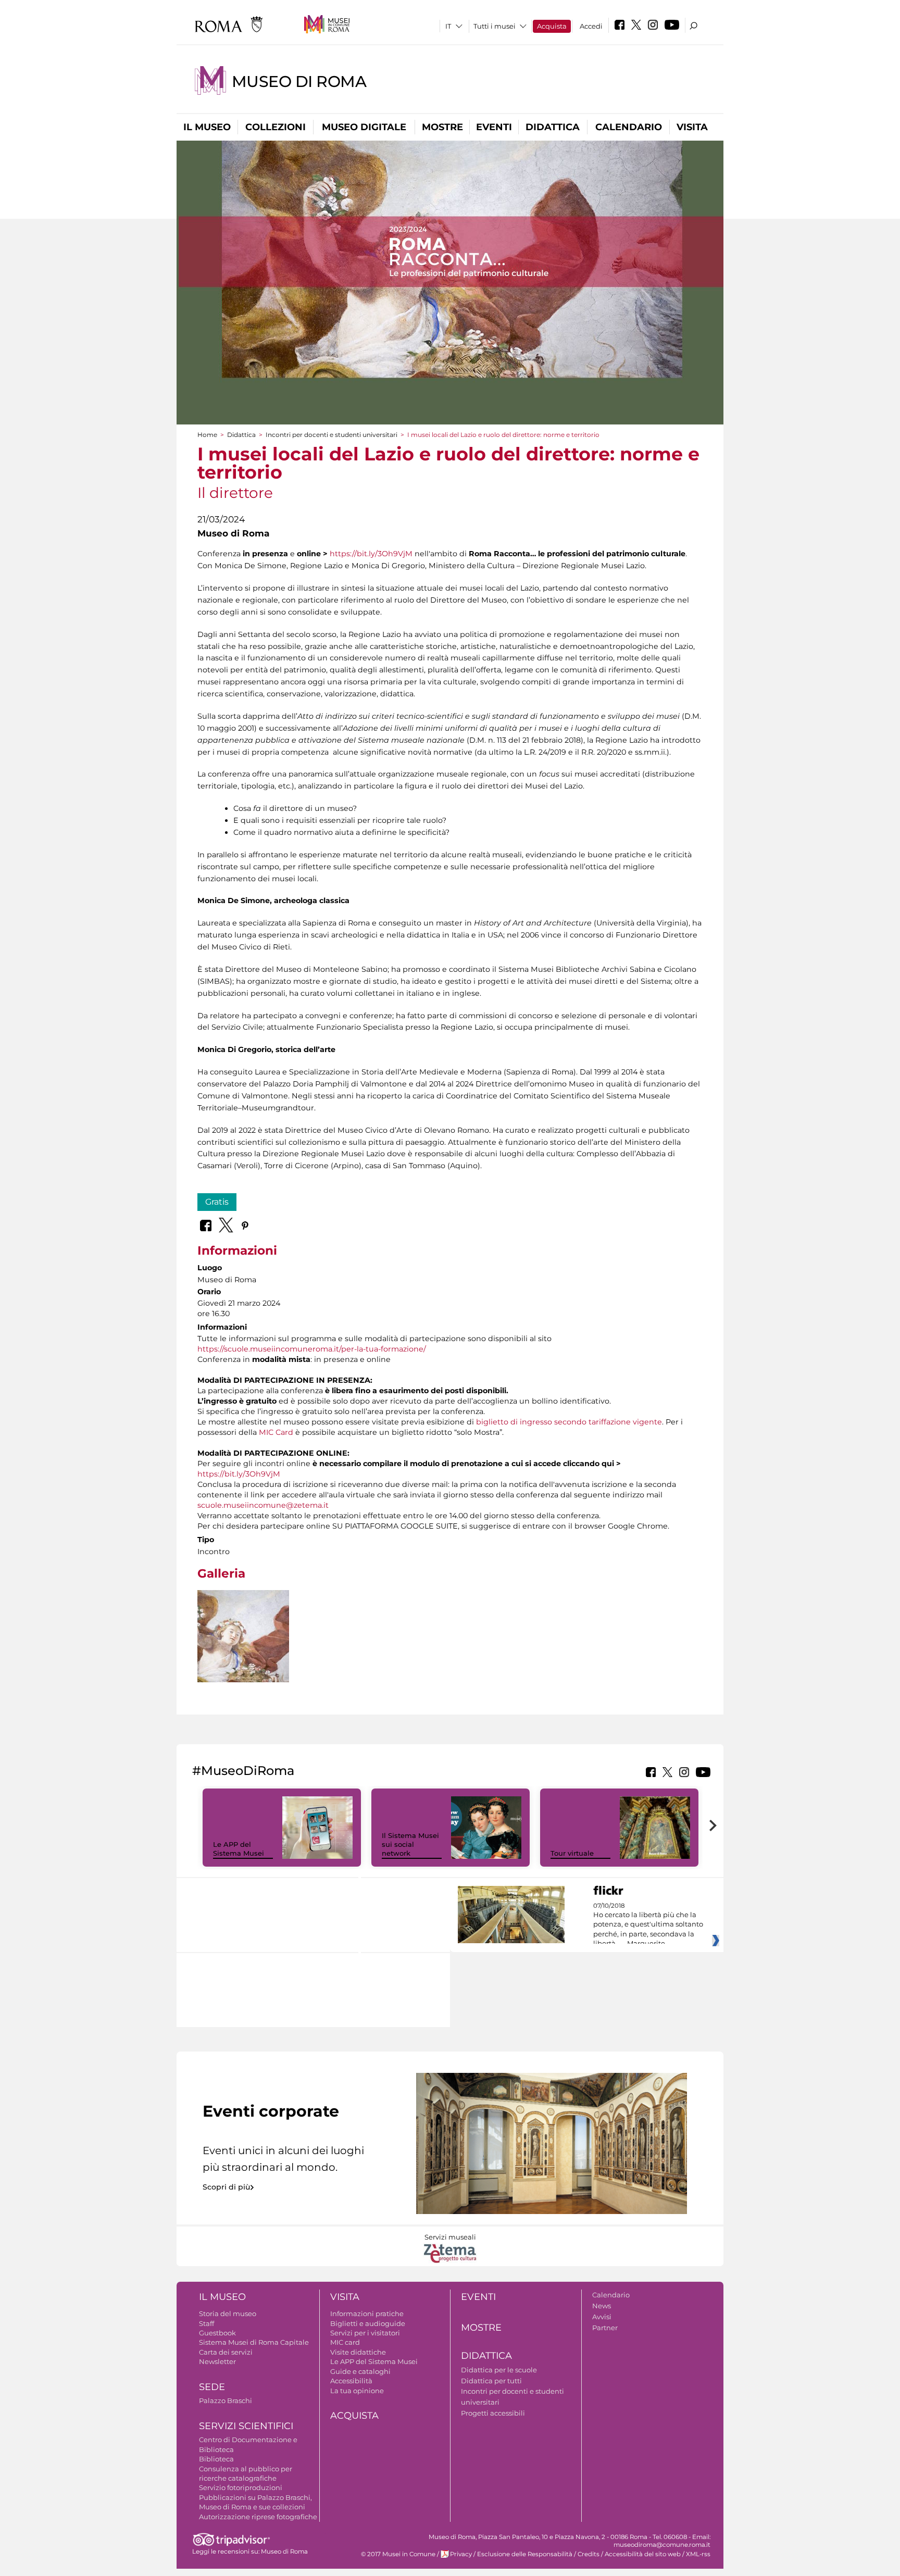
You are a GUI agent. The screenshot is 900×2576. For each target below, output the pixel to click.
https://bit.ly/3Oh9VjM (371, 554)
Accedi (591, 26)
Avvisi (602, 2317)
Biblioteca (216, 2459)
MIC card (345, 2342)
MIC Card (276, 1432)
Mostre (442, 127)
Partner (605, 2328)
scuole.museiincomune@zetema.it (263, 1505)
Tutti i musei (495, 26)
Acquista (552, 26)
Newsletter (217, 2361)
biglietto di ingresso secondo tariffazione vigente (569, 1422)
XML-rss (698, 2554)
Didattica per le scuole (499, 2370)
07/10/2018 (648, 1925)
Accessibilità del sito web (643, 2554)
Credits (589, 2554)
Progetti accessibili (493, 2413)
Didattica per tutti (491, 2381)
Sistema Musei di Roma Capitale (254, 2342)
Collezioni (276, 127)
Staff (207, 2323)
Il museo (207, 127)
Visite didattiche (358, 2352)
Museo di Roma (299, 82)
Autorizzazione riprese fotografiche (258, 2517)
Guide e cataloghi (360, 2371)
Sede (212, 2387)
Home (207, 435)
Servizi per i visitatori (365, 2333)
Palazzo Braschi (226, 2400)
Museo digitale (364, 127)
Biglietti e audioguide (368, 2323)
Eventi (494, 127)
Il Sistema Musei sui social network (410, 1844)
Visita (692, 127)
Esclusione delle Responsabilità (525, 2554)
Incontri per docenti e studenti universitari (332, 435)
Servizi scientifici (246, 2426)
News (602, 2306)
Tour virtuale (572, 1853)
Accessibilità (351, 2381)
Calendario (629, 127)
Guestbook (217, 2333)
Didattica (553, 127)
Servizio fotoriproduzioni (241, 2487)
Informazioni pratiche (367, 2314)
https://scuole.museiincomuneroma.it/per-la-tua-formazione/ (312, 1349)
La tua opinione (357, 2391)
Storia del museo (228, 2314)
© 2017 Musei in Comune (398, 2554)
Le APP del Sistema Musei (239, 1849)
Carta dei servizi (226, 2352)
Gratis (217, 1202)
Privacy (461, 2554)
